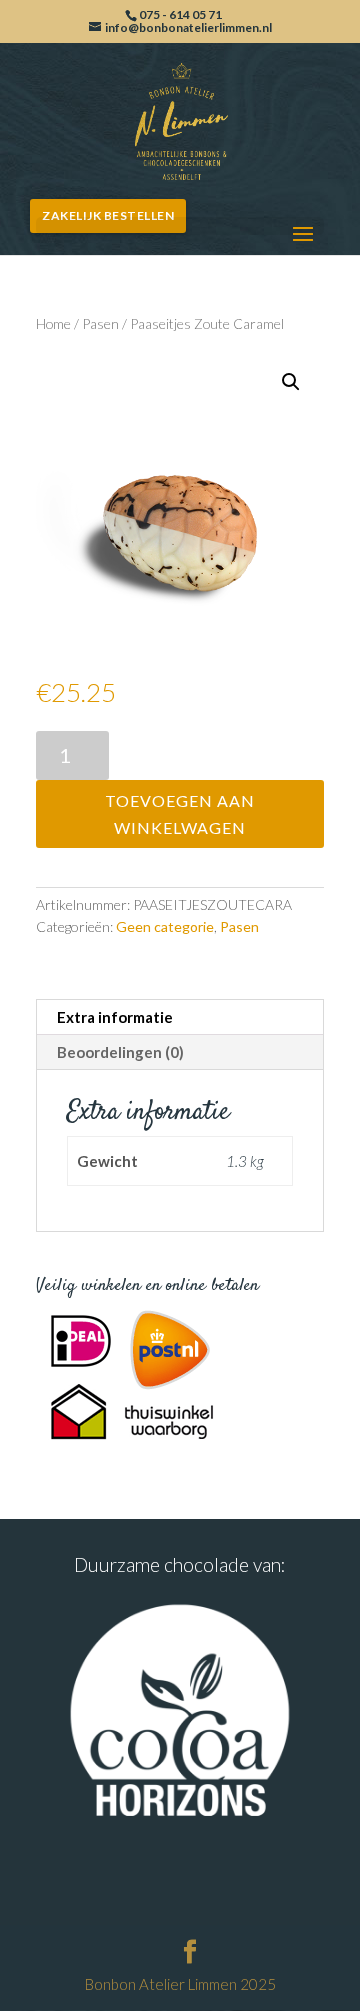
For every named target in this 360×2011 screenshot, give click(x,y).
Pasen (100, 323)
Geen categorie (165, 926)
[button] (291, 382)
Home (53, 323)
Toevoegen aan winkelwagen (180, 814)
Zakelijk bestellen (108, 215)
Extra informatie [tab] (115, 1017)
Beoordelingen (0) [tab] (120, 1052)
